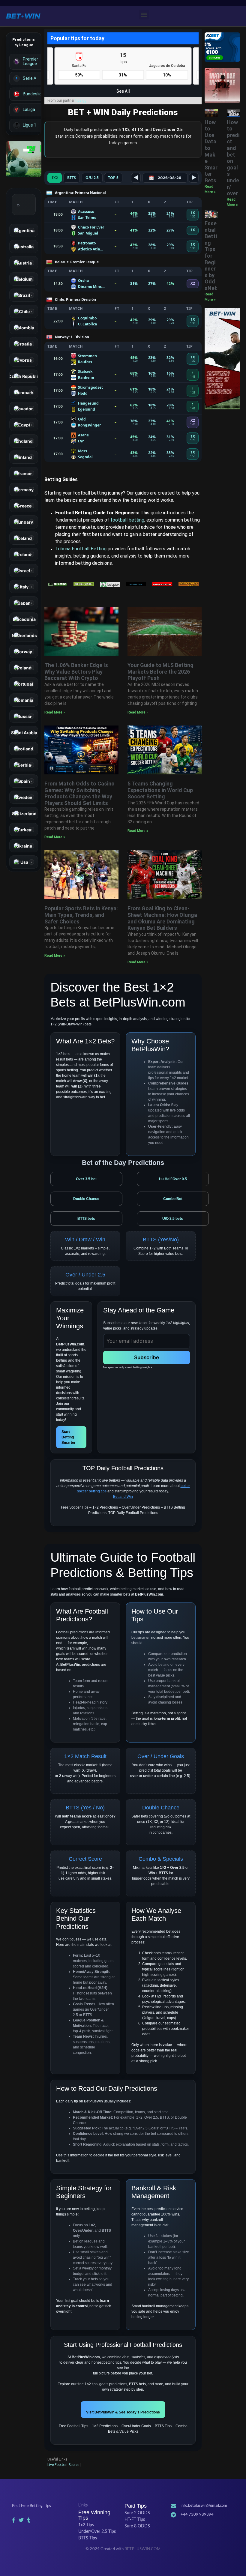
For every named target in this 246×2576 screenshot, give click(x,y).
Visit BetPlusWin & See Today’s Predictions (123, 2412)
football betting (127, 520)
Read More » (55, 712)
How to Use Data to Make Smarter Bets (211, 151)
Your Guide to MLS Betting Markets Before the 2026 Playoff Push (160, 672)
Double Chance (86, 1199)
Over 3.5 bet (86, 1179)
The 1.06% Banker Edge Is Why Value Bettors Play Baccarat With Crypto (76, 672)
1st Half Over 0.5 (173, 1179)
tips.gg (81, 100)
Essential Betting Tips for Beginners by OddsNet (211, 256)
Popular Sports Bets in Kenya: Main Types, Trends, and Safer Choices (81, 915)
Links (83, 2505)
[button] (144, 15)
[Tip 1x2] (24, 159)
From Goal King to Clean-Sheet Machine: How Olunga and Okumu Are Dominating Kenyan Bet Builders (162, 918)
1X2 (55, 178)
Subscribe (147, 1357)
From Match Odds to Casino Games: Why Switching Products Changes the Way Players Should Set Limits (79, 793)
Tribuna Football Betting (81, 549)
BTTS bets (86, 1219)
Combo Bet (173, 1199)
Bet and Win (123, 1497)
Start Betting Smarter (69, 1437)
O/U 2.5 (92, 178)
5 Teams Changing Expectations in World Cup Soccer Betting (160, 790)
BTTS (72, 178)
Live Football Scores (63, 2465)
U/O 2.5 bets (173, 1219)
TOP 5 (113, 178)
